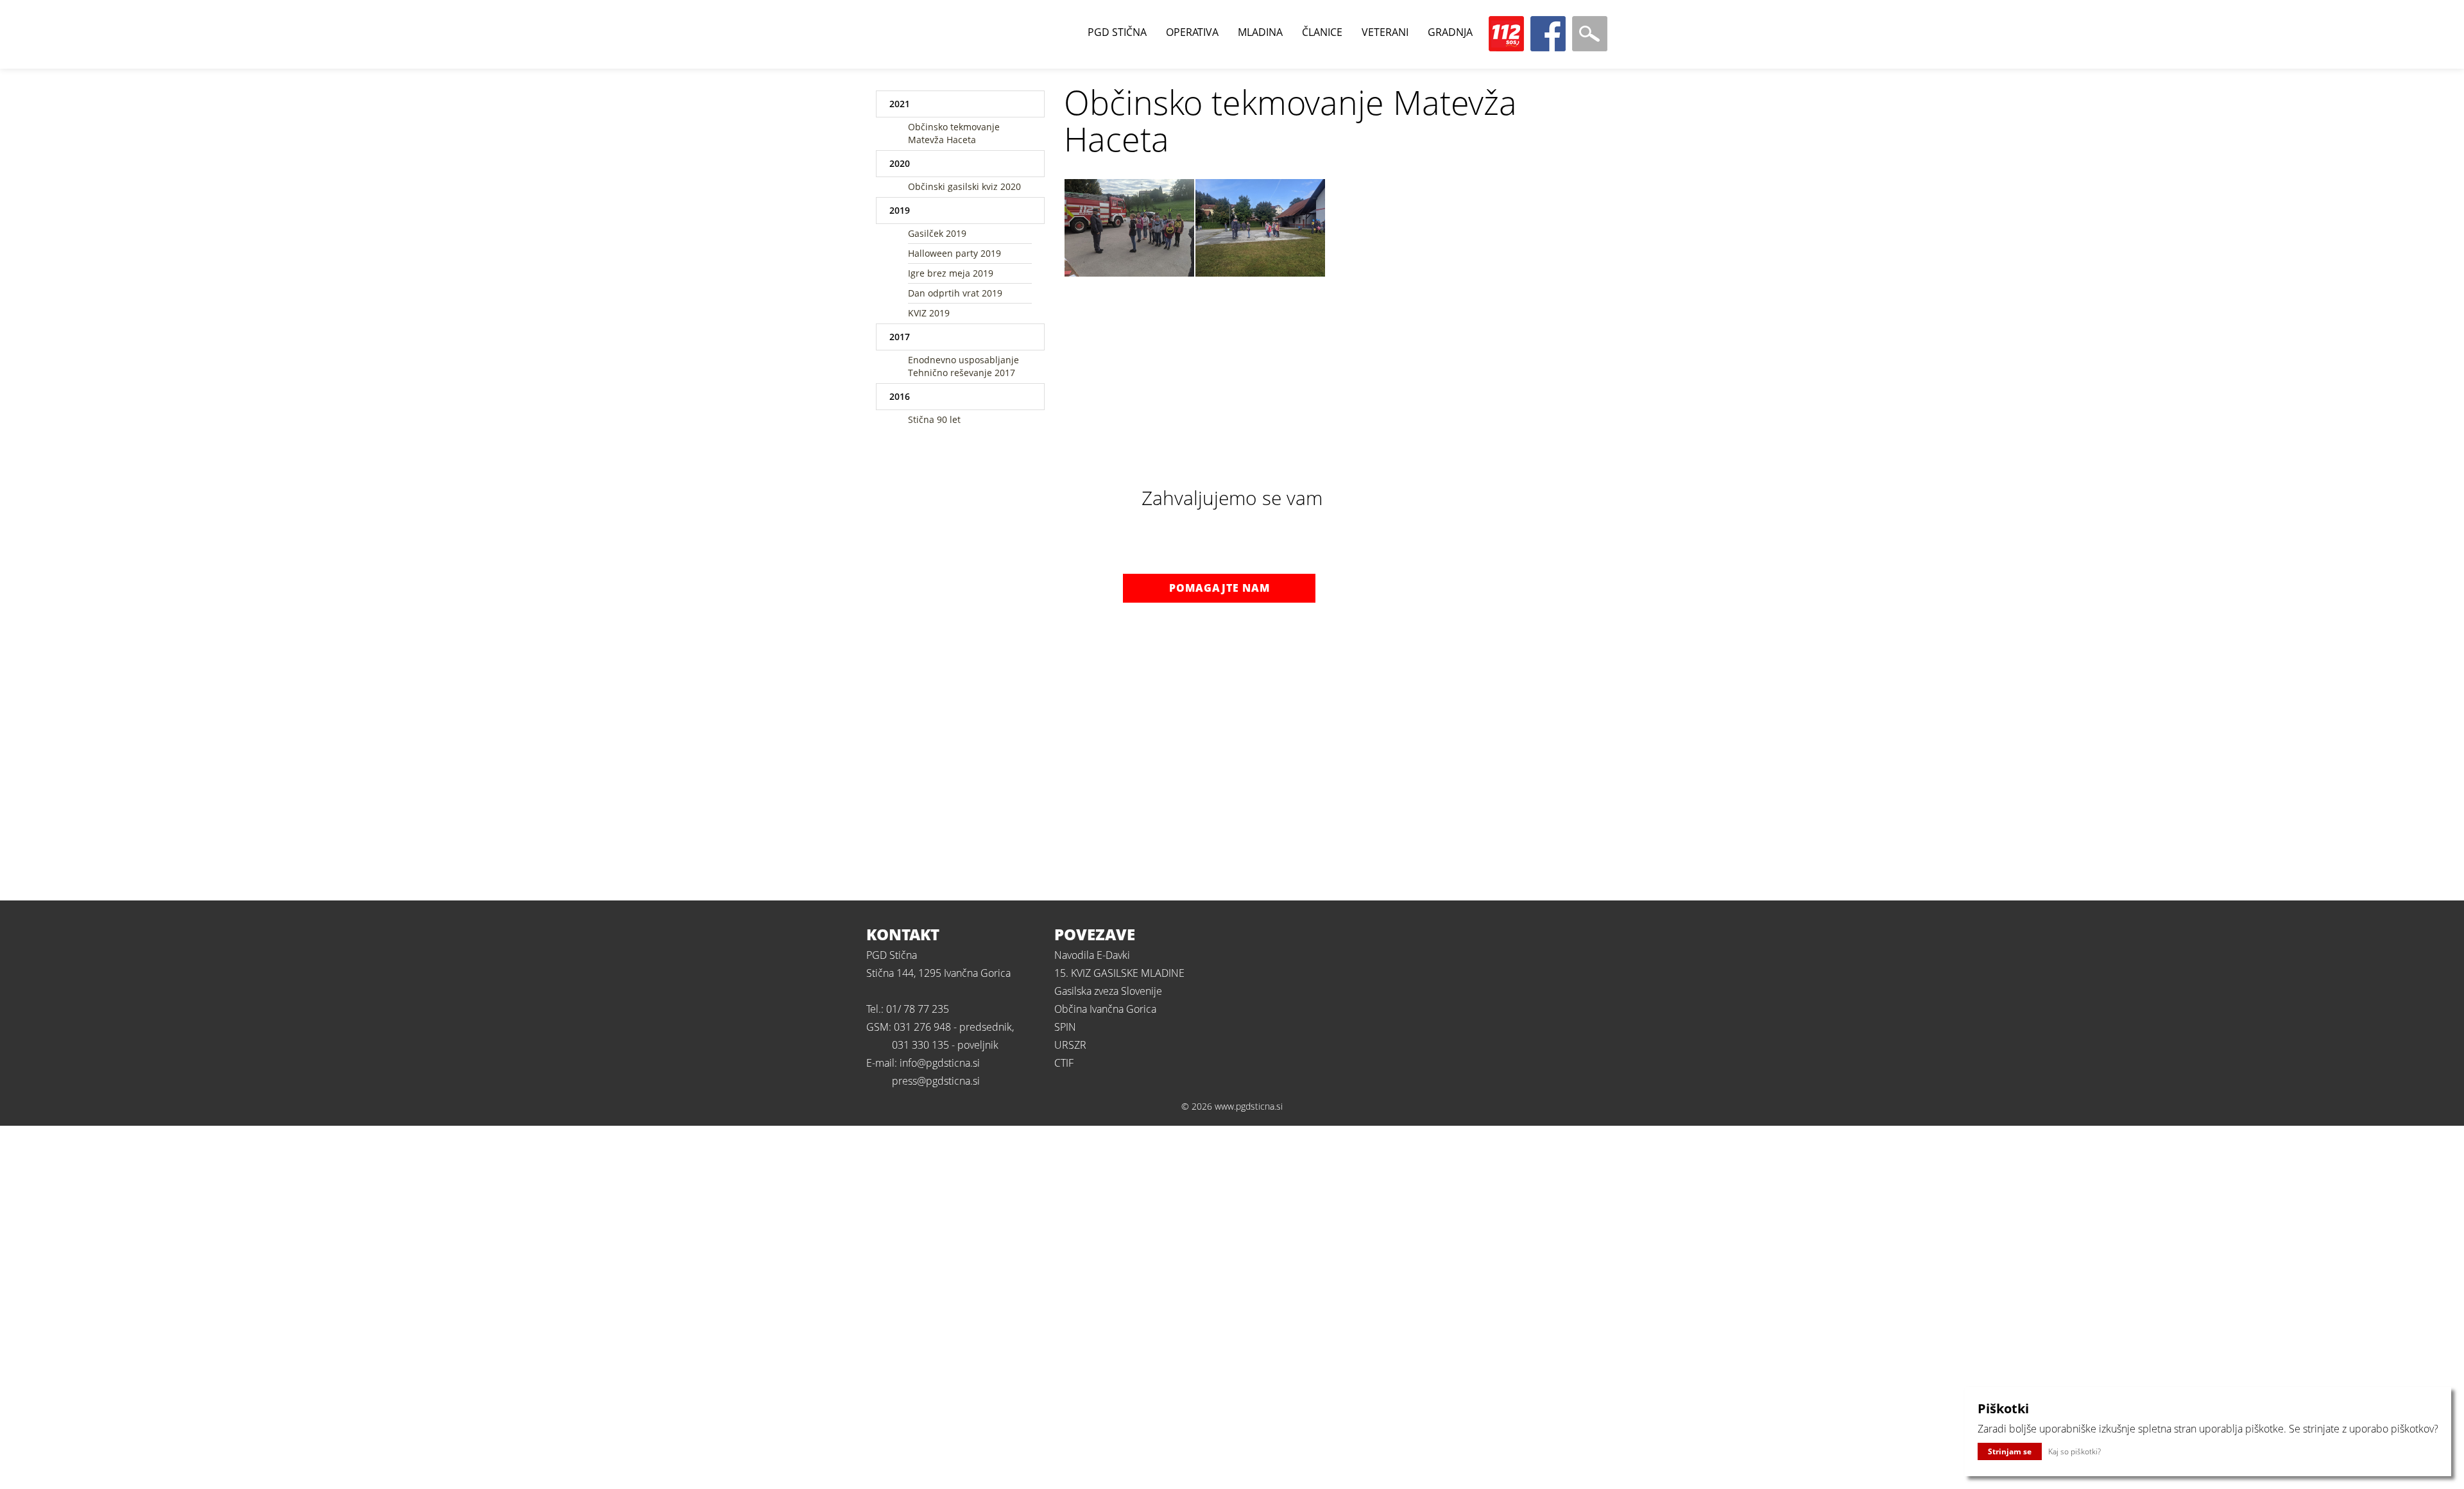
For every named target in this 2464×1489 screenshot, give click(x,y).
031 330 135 (920, 1045)
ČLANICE (1322, 32)
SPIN (1065, 1027)
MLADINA (1260, 32)
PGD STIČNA (1117, 32)
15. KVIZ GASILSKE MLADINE (1119, 973)
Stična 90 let (934, 419)
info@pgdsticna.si (940, 1063)
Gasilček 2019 (937, 233)
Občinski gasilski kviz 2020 (964, 186)
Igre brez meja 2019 (951, 273)
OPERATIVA (1192, 32)
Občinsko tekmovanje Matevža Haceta (954, 133)
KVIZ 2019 (929, 313)
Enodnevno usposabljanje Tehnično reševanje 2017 (963, 366)
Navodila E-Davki (1092, 955)
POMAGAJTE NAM (1219, 588)
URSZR (1070, 1045)
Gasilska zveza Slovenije (1108, 991)
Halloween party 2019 (954, 253)
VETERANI (1385, 32)
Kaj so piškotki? (2075, 1451)
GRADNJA (1450, 32)
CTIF (1064, 1063)
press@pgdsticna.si (936, 1081)
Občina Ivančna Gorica (1105, 1009)
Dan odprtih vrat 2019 (955, 293)
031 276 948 (922, 1027)
